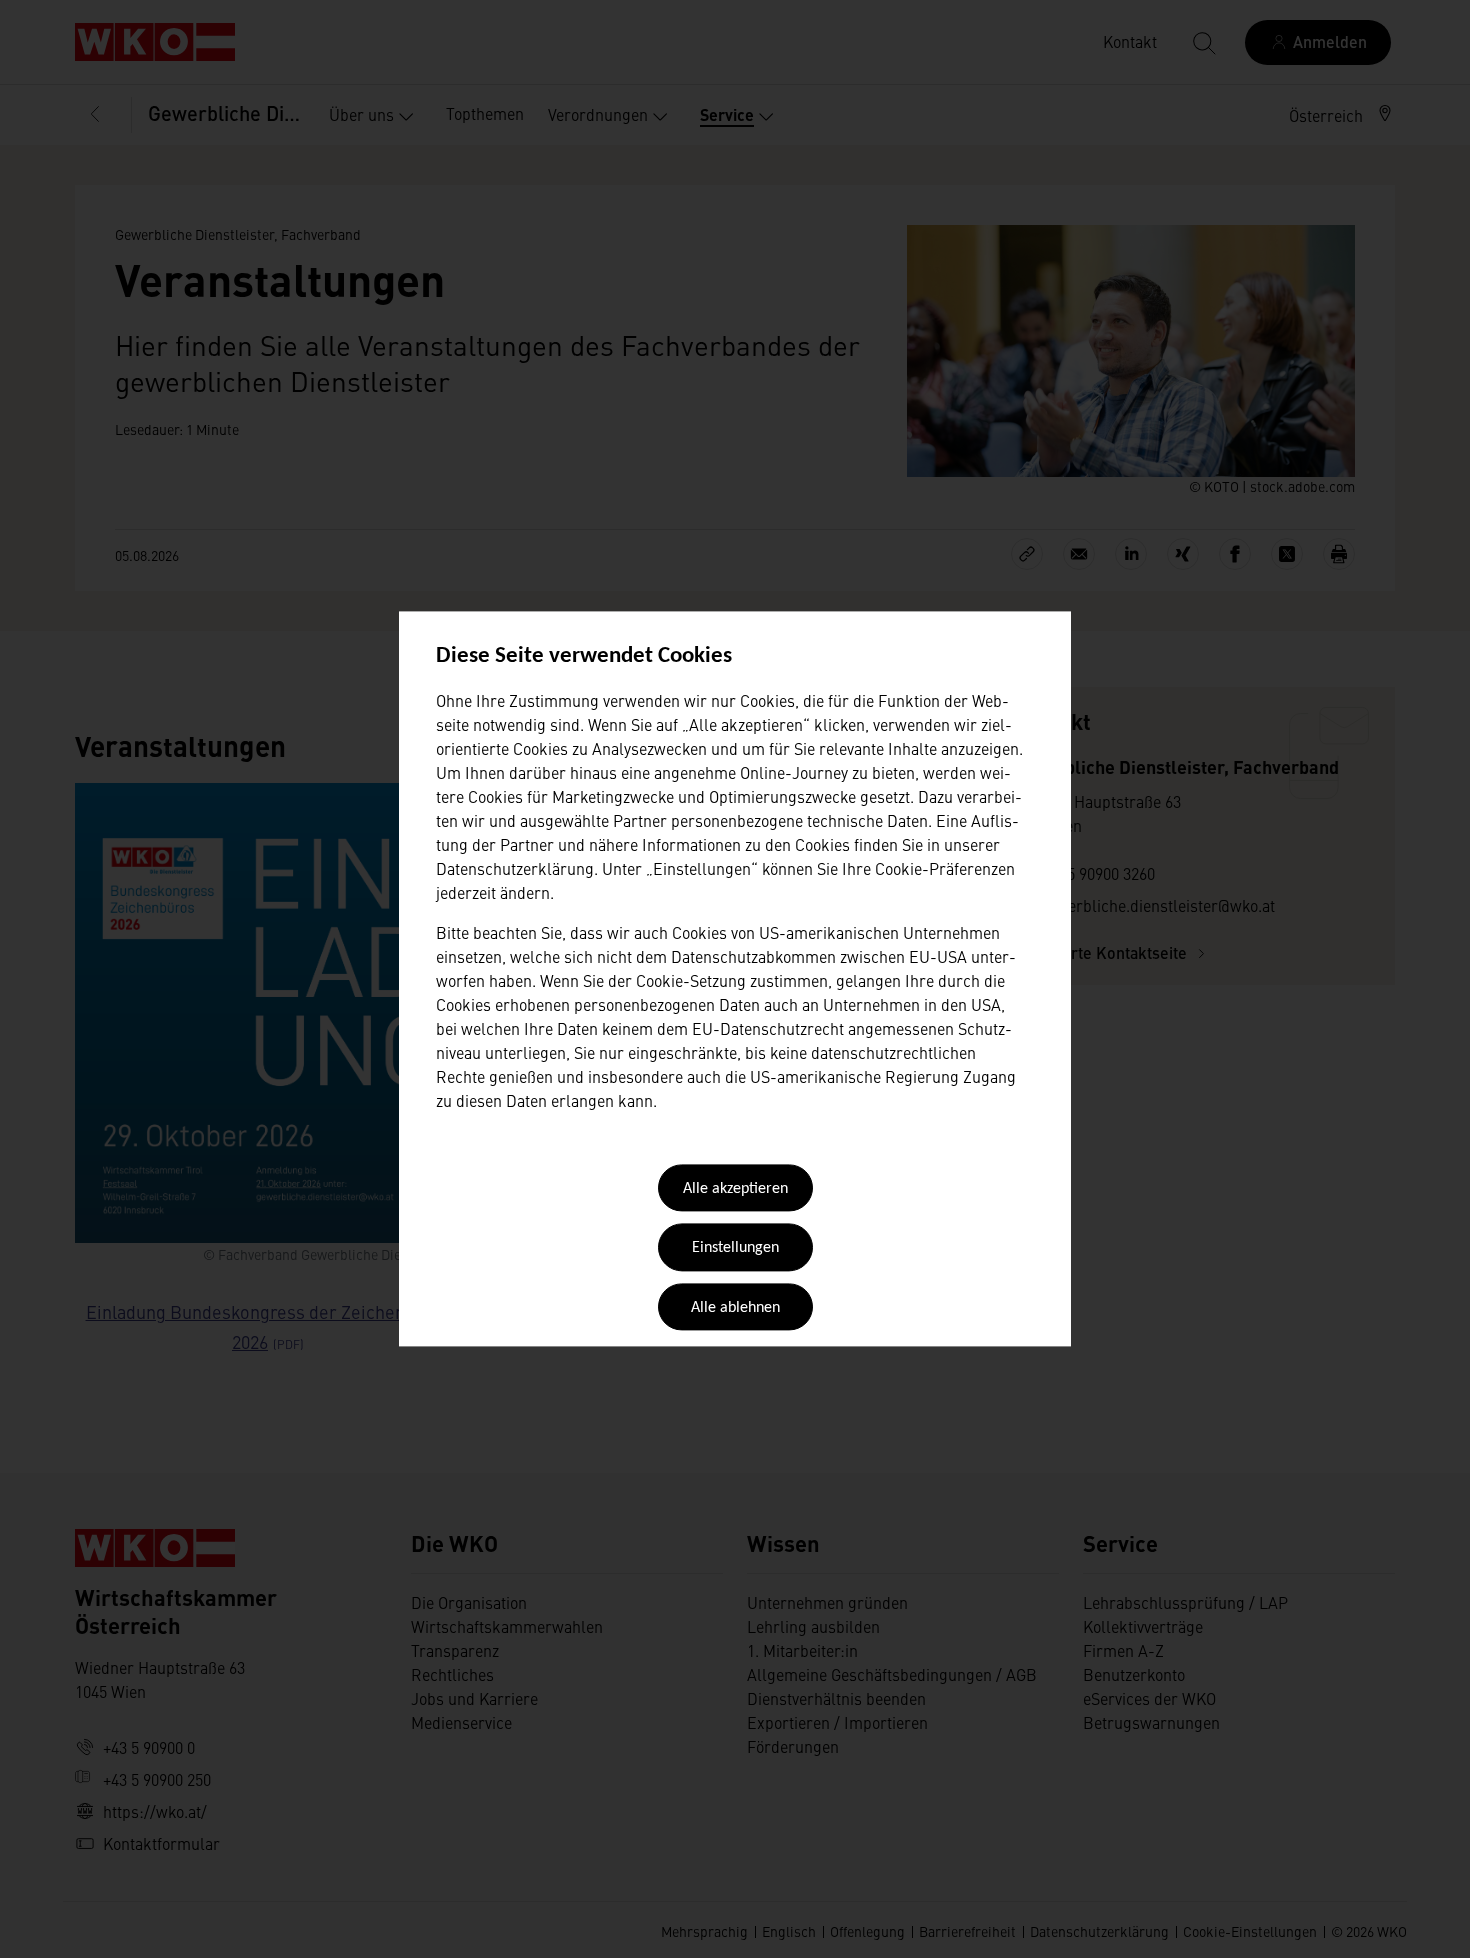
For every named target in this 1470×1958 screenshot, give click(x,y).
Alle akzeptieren (735, 1189)
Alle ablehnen (735, 1308)
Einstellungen (735, 1249)
